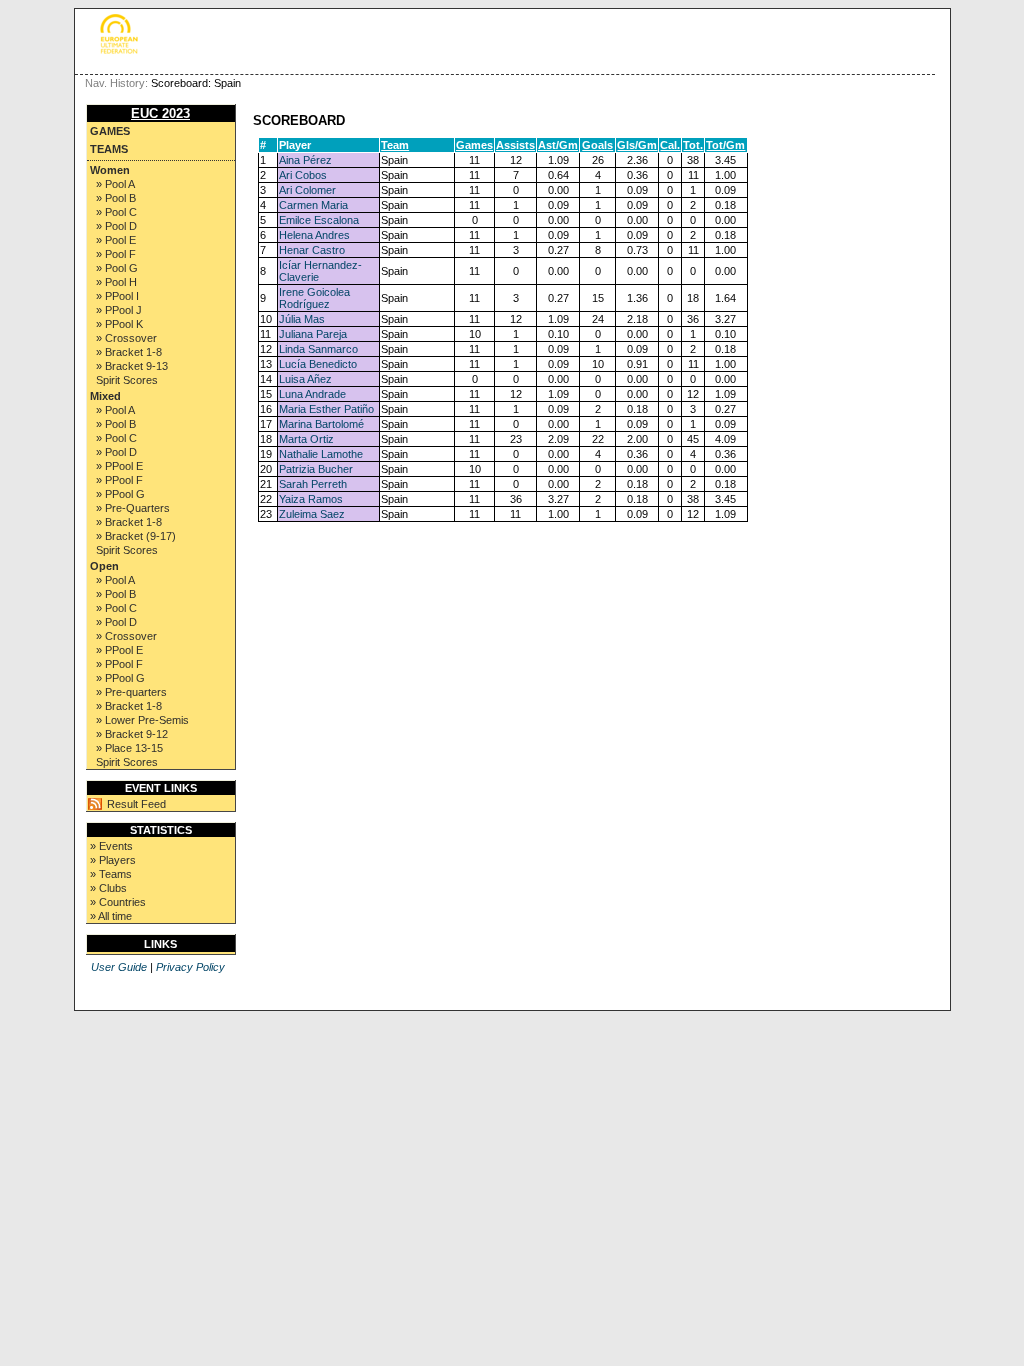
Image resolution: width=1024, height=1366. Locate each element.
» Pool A (115, 184)
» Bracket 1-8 (129, 352)
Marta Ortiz (306, 439)
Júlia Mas (302, 319)
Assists (515, 145)
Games (110, 131)
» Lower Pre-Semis (142, 720)
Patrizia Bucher (316, 469)
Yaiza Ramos (311, 499)
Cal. (670, 145)
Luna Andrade (312, 394)
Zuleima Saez (312, 514)
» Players (113, 860)
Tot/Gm (725, 145)
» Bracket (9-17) (136, 536)
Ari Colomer (307, 190)
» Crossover (126, 338)
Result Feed (136, 804)
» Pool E (116, 240)
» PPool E (119, 466)
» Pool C (116, 212)
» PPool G (120, 494)
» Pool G (117, 268)
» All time (111, 916)
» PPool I (117, 296)
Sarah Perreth (313, 484)
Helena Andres (314, 235)
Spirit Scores (127, 380)
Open (104, 566)
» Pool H (116, 282)
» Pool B (116, 198)
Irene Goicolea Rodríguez (314, 298)
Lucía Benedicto (318, 364)
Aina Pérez (305, 160)
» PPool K (119, 324)
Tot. (693, 145)
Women (110, 170)
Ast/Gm (558, 145)
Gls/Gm (637, 145)
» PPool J (119, 310)
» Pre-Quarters (133, 508)
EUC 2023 (160, 113)
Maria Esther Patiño (326, 409)
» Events (111, 846)
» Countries (118, 902)
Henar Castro (312, 250)
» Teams (111, 874)
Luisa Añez (305, 379)
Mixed (105, 396)
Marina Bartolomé (321, 424)
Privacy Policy (190, 967)
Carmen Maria (313, 205)
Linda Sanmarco (318, 349)
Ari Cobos (303, 175)
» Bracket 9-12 (132, 734)
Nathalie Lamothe (321, 454)
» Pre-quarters (131, 692)
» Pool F (116, 254)
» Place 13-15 (129, 748)
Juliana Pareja (313, 334)
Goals (597, 145)
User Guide (119, 967)
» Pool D (116, 226)
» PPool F (119, 480)
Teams (109, 149)
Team (395, 145)
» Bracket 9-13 (132, 366)
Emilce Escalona (319, 220)
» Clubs (108, 888)
